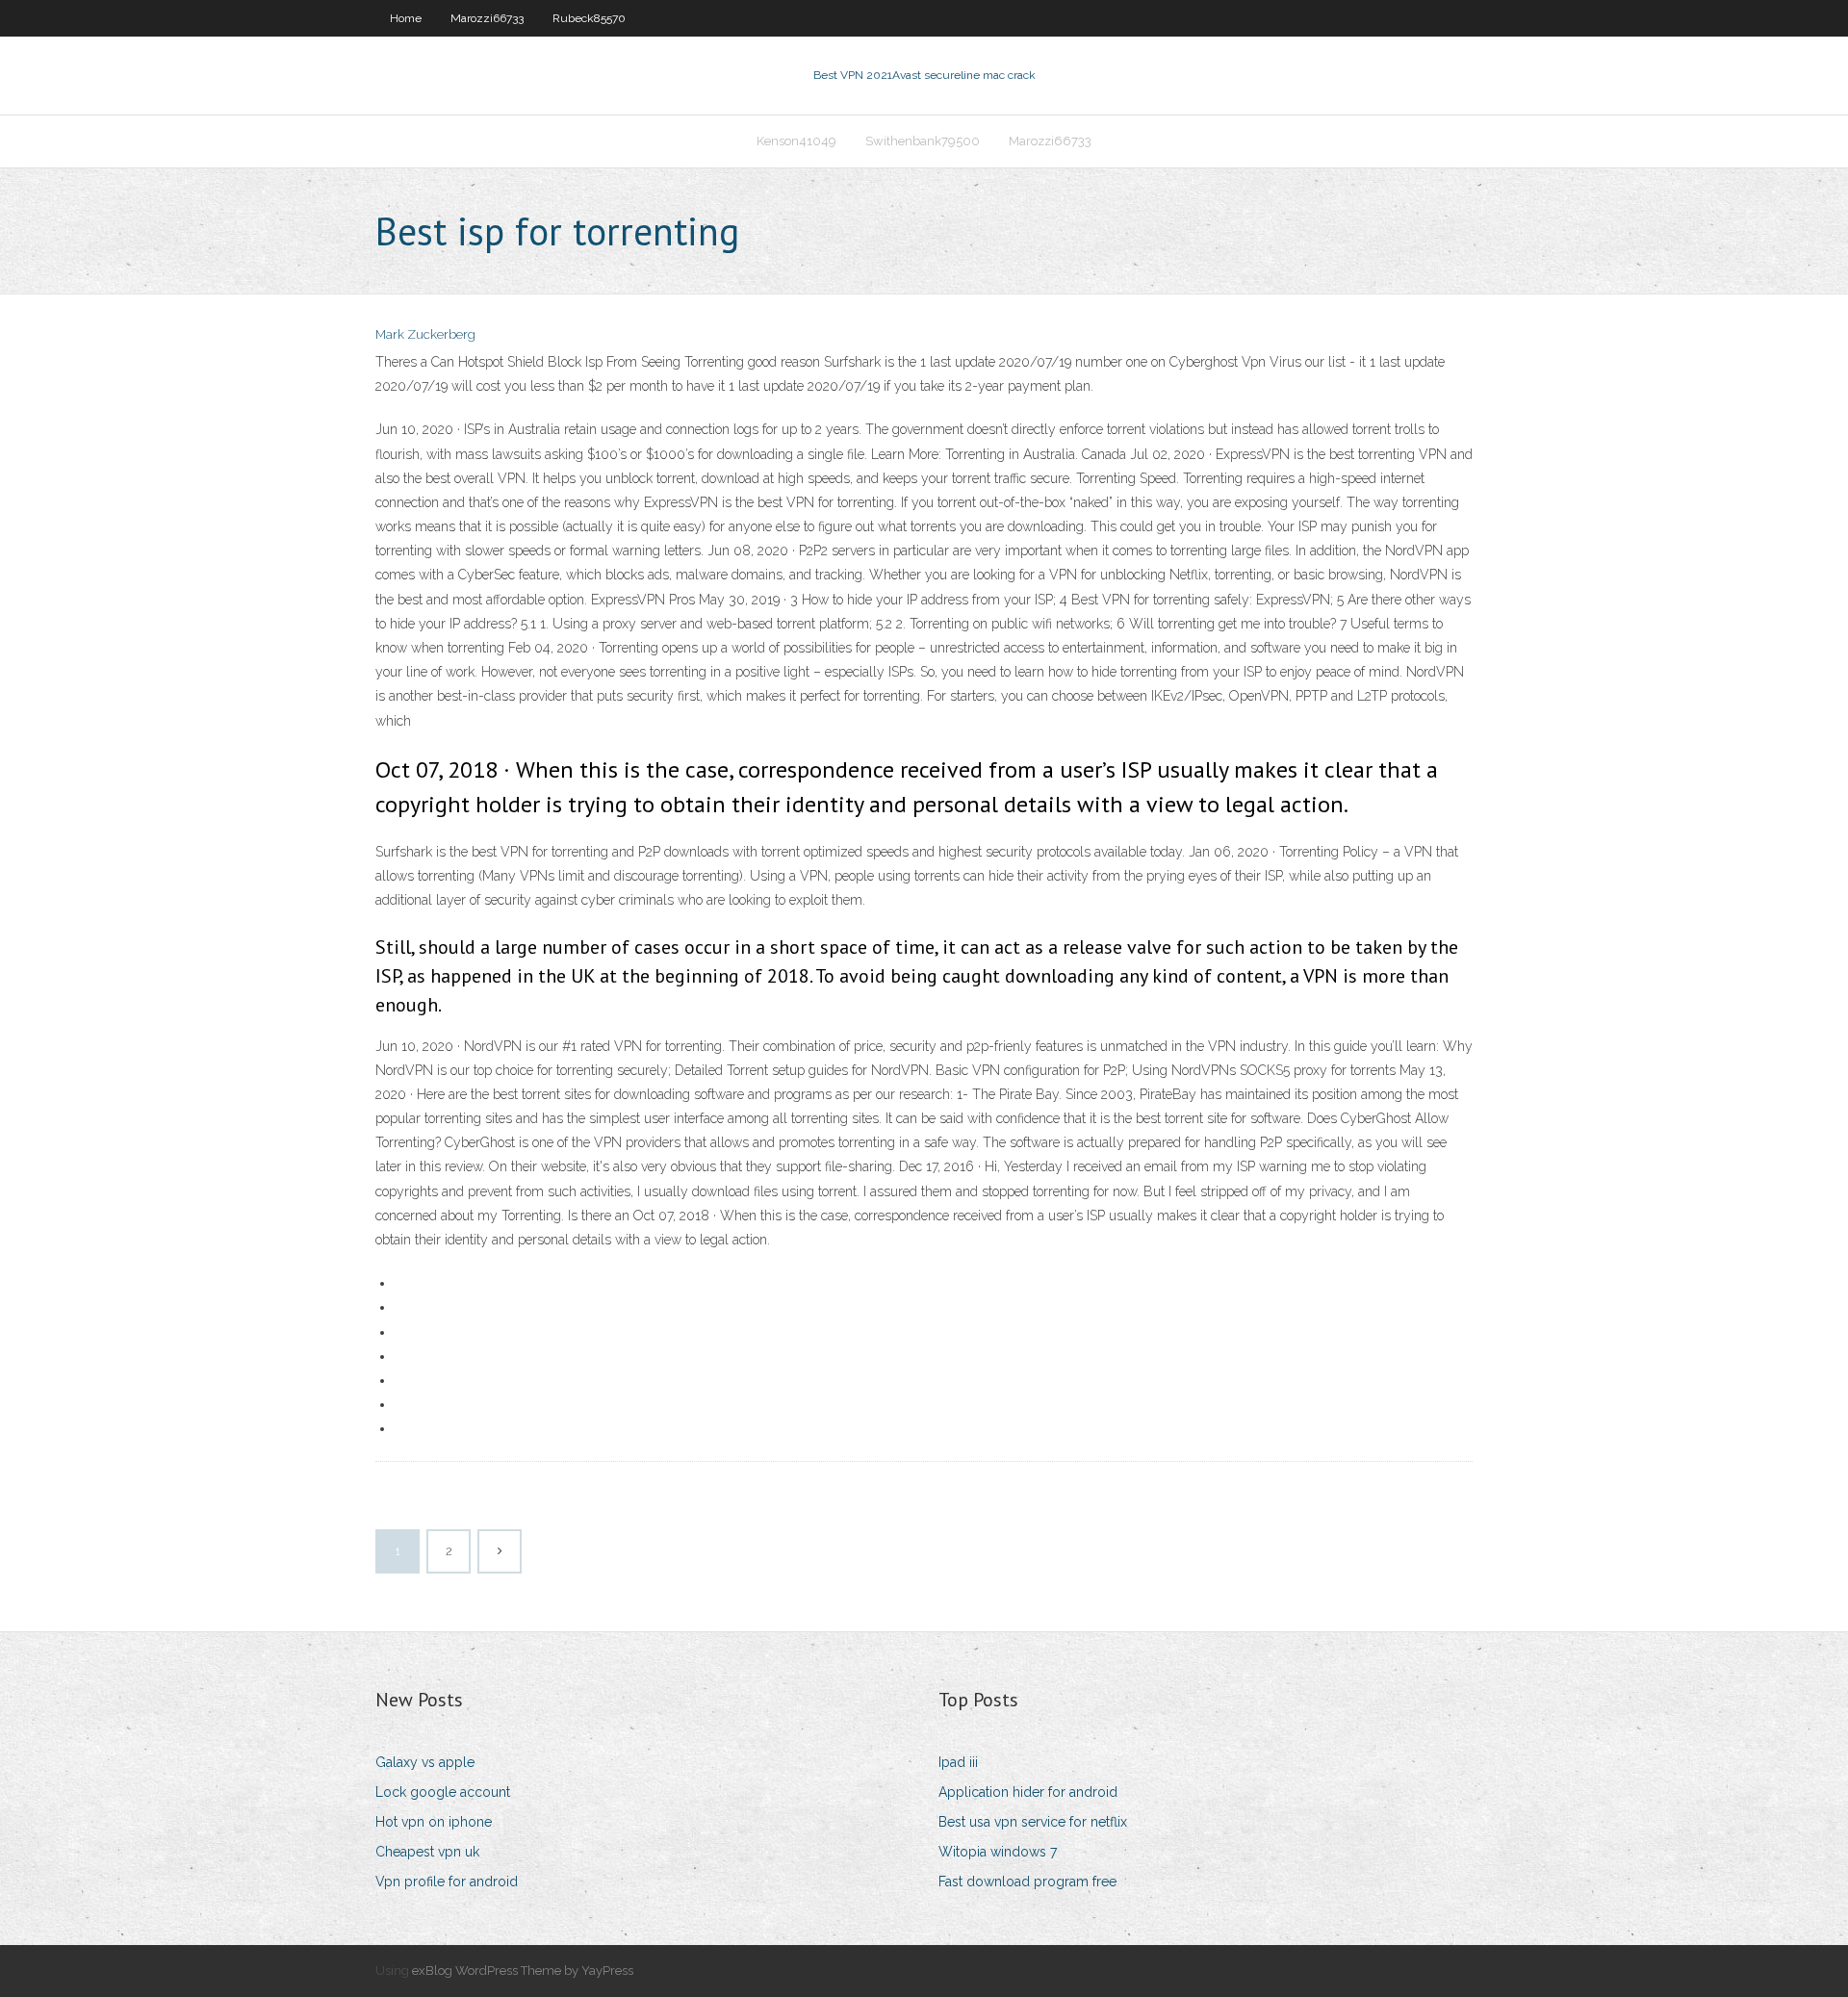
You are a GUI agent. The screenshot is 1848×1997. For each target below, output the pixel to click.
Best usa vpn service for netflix (1033, 1822)
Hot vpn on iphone (434, 1822)
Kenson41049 (796, 141)
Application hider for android (1028, 1792)
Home (406, 18)
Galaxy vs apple (425, 1762)
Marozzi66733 (487, 18)
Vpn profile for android (447, 1882)
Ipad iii (958, 1762)
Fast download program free (1027, 1882)
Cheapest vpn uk (427, 1852)
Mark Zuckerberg (425, 334)
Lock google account (443, 1792)
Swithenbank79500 (923, 141)
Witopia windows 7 (998, 1852)
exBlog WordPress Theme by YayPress (523, 1971)
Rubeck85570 (589, 18)
